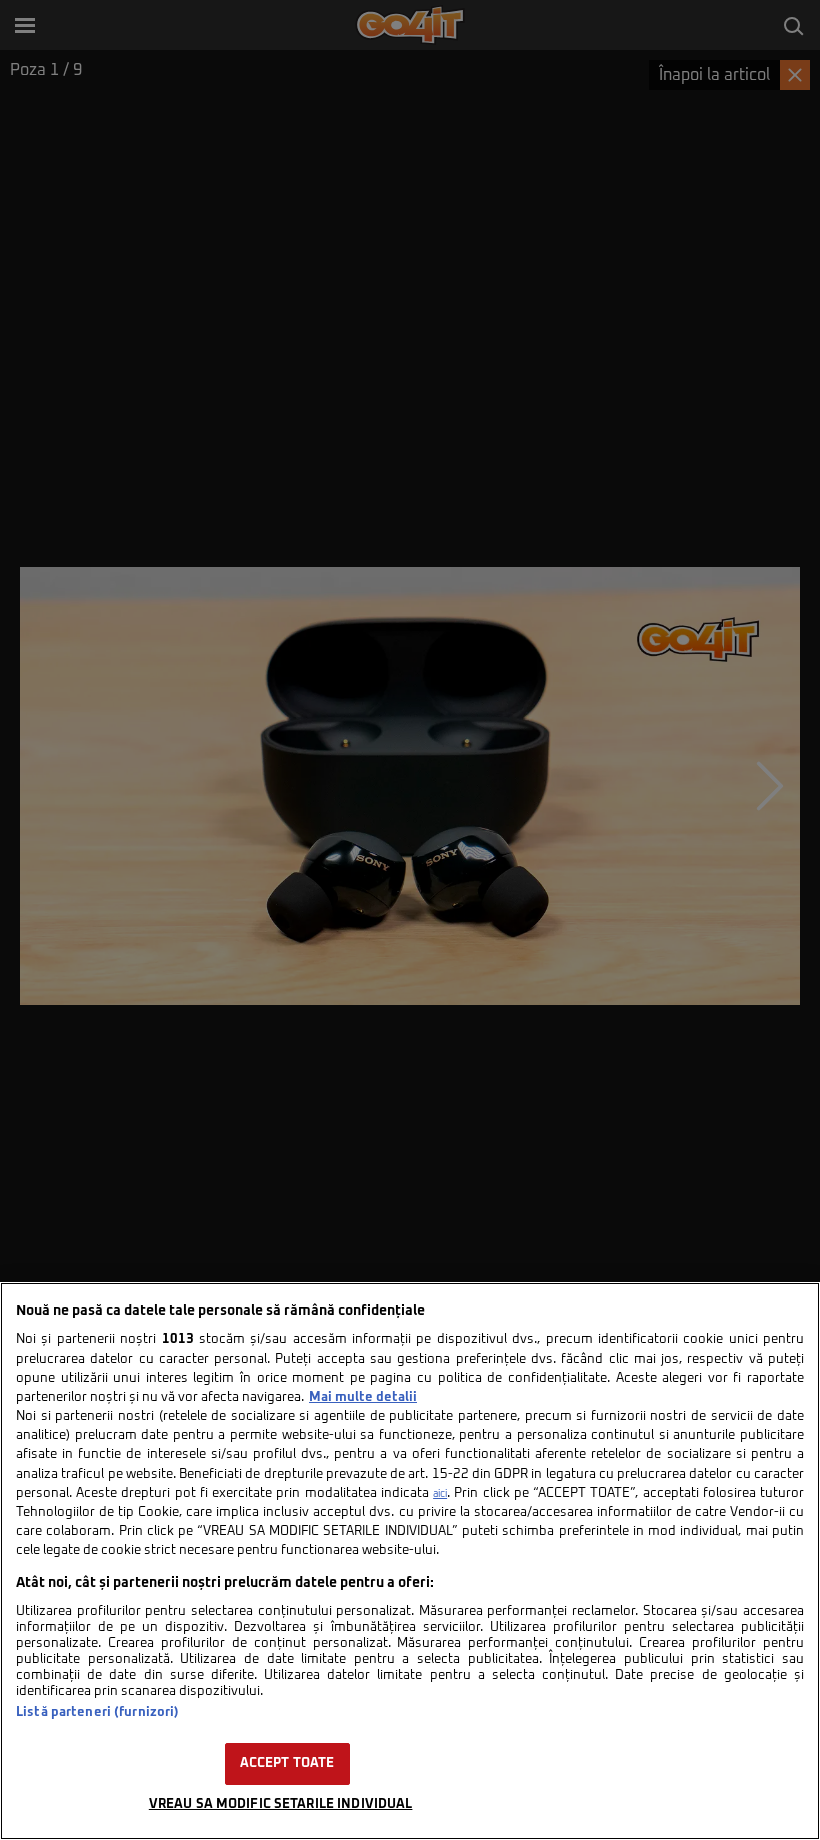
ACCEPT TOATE (287, 1763)
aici (440, 1494)
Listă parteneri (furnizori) (97, 1712)
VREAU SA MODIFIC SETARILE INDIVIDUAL (281, 1804)
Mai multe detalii (363, 1397)
